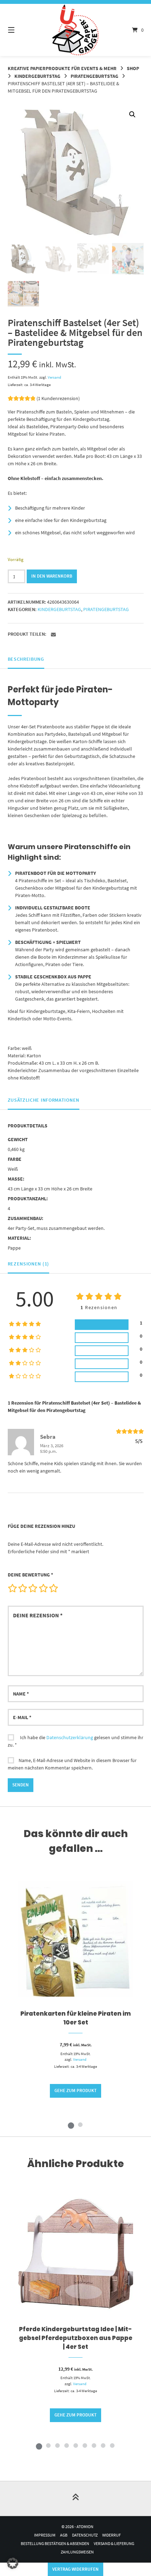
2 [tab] (80, 2124)
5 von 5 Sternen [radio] (53, 1588)
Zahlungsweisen (77, 2552)
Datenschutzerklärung (70, 1737)
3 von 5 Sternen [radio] (33, 1588)
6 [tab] (85, 2445)
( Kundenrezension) (58, 398)
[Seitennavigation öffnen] (21, 30)
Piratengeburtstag (94, 76)
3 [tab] (57, 2445)
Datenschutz (85, 2535)
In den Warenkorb (52, 576)
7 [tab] (94, 2445)
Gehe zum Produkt (75, 2090)
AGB (64, 2535)
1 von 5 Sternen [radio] (12, 1588)
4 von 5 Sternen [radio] (43, 1588)
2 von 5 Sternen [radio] (22, 1588)
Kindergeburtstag (37, 76)
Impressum (45, 2535)
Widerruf (111, 2535)
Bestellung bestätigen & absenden (55, 2543)
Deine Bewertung (30, 1575)
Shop (133, 68)
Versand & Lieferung (114, 2543)
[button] (132, 114)
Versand (54, 377)
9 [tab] (112, 2445)
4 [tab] (66, 2445)
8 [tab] (103, 2445)
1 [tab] (71, 2124)
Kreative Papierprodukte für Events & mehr (62, 68)
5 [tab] (75, 2445)
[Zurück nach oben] (75, 2499)
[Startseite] (76, 30)
